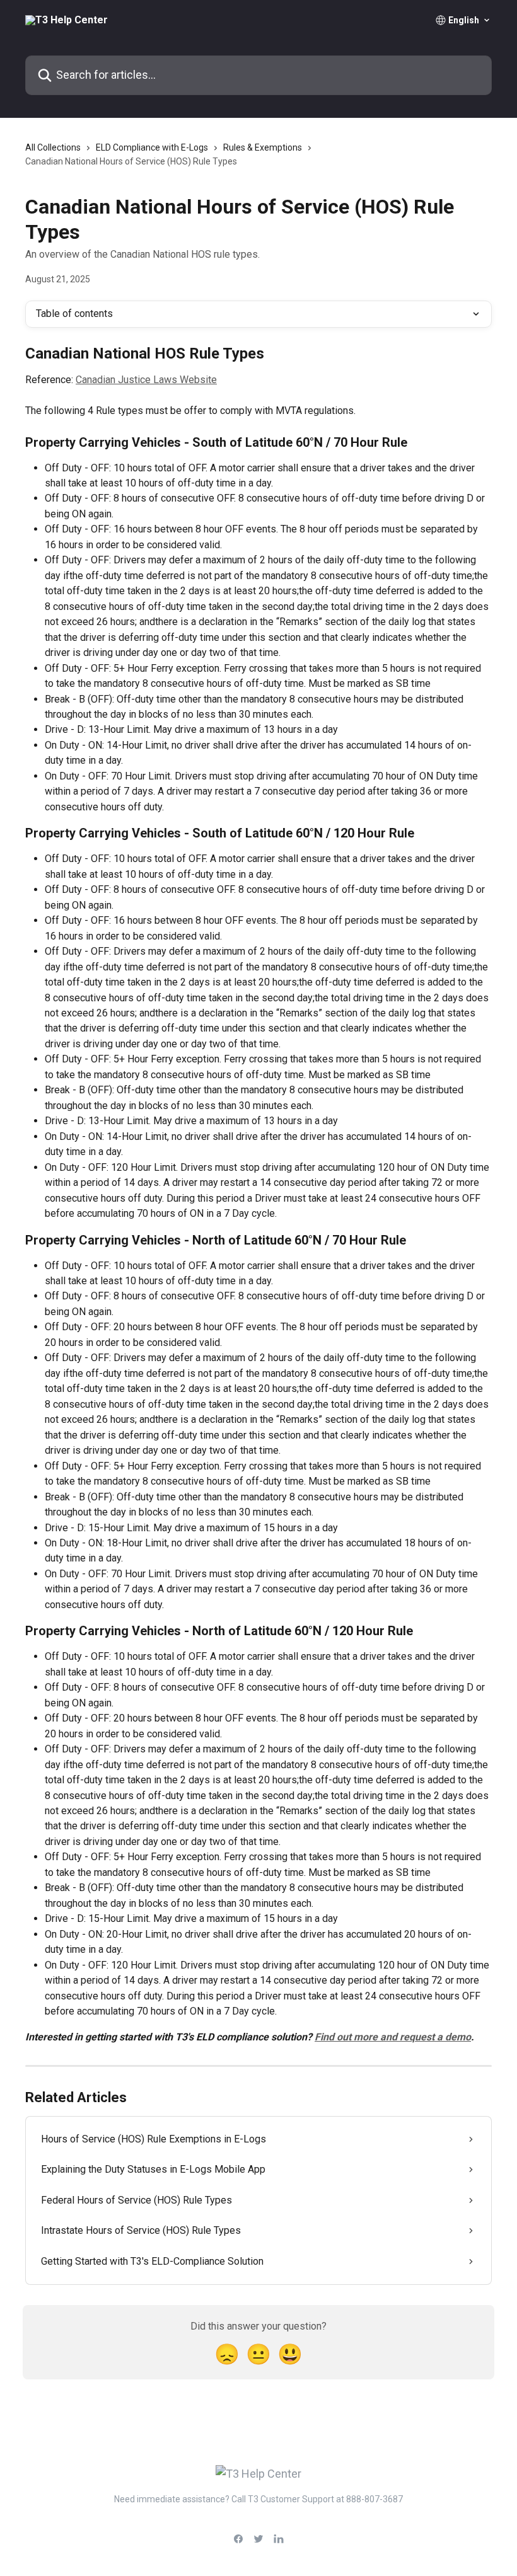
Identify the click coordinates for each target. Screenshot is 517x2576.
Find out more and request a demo (393, 2037)
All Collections (53, 147)
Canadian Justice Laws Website (146, 380)
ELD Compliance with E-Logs (152, 147)
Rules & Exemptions (263, 147)
